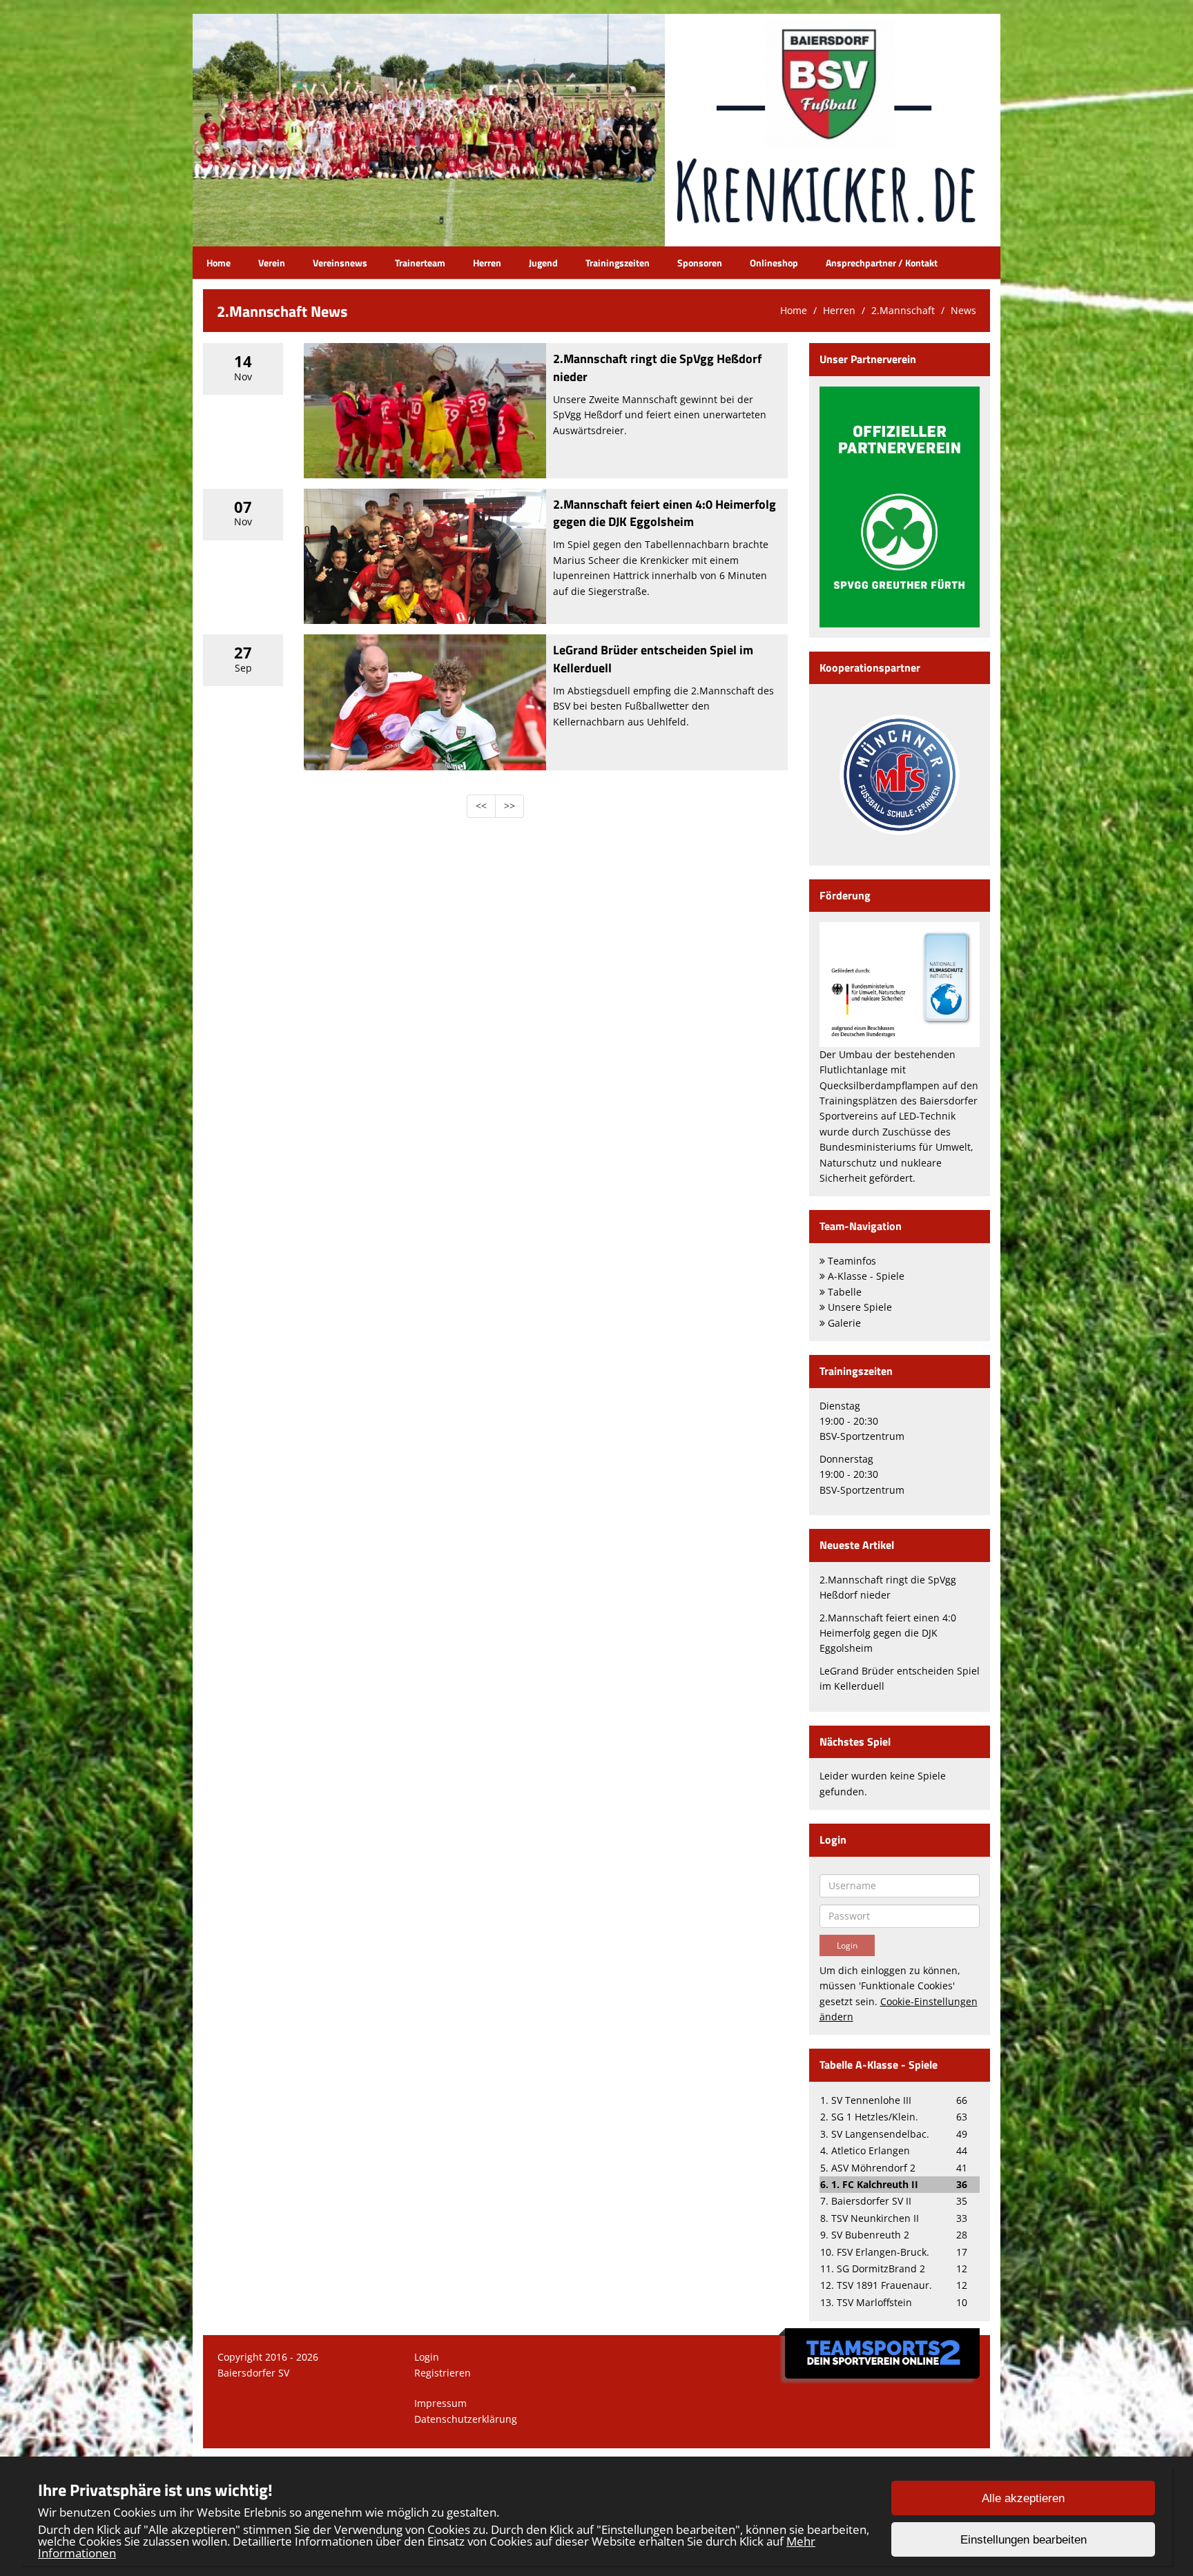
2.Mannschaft (903, 310)
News (963, 310)
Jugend (543, 263)
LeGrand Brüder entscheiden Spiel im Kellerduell (653, 658)
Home (219, 263)
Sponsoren (700, 263)
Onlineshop (774, 263)
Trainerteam (420, 263)
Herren (487, 263)
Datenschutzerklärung (466, 2419)
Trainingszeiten (618, 263)
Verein (272, 263)
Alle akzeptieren (1023, 2498)
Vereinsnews (340, 263)
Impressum (440, 2403)
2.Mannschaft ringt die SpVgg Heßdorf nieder (657, 367)
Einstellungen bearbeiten (1024, 2540)
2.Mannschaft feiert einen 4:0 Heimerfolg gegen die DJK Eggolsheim (665, 513)
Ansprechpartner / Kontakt (882, 263)
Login (427, 2357)
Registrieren (443, 2373)
